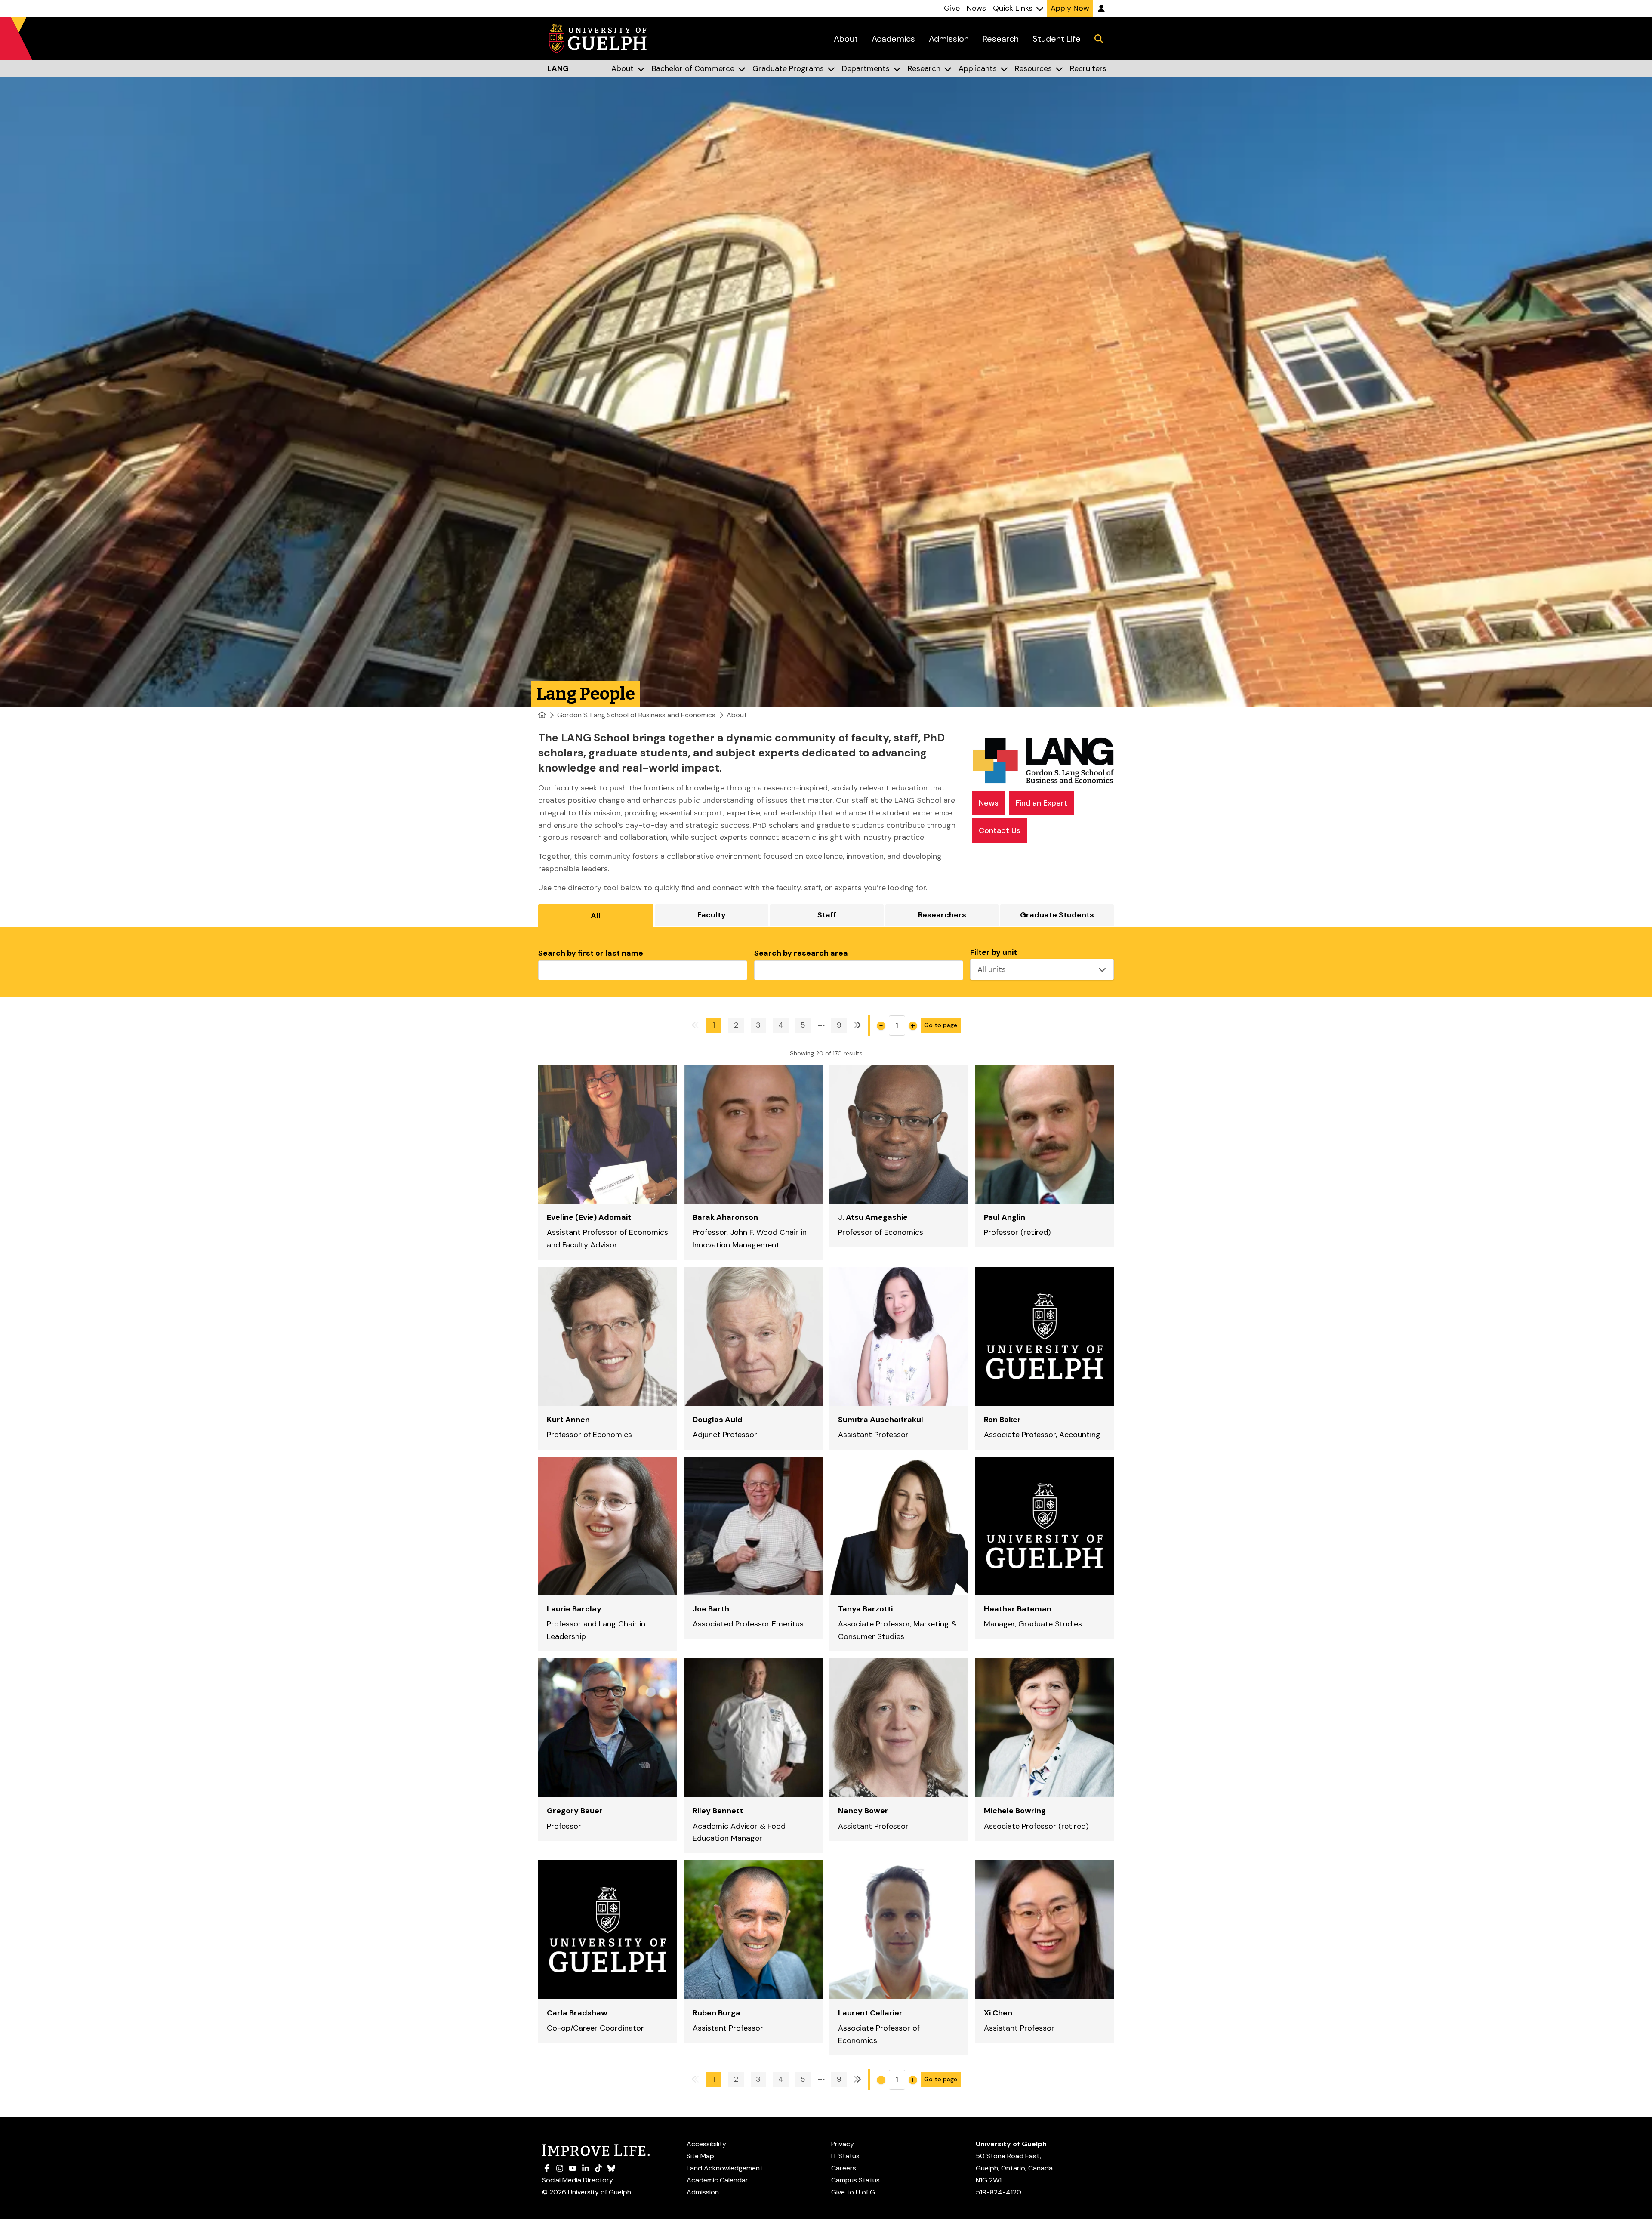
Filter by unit (994, 952)
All (596, 916)
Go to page (941, 1025)
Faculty (712, 915)
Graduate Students (1057, 915)
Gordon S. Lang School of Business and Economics (636, 715)
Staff (827, 915)
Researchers (942, 915)
